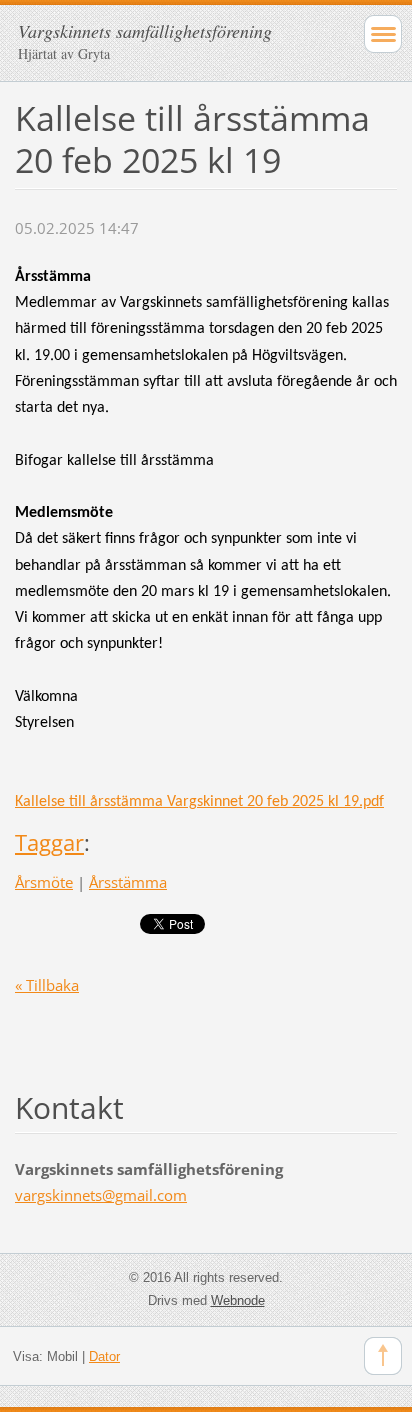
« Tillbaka (47, 985)
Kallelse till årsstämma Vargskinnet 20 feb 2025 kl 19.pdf (199, 802)
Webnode (238, 1300)
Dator (104, 1356)
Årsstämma (128, 882)
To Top (383, 1356)
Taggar (49, 842)
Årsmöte (44, 882)
